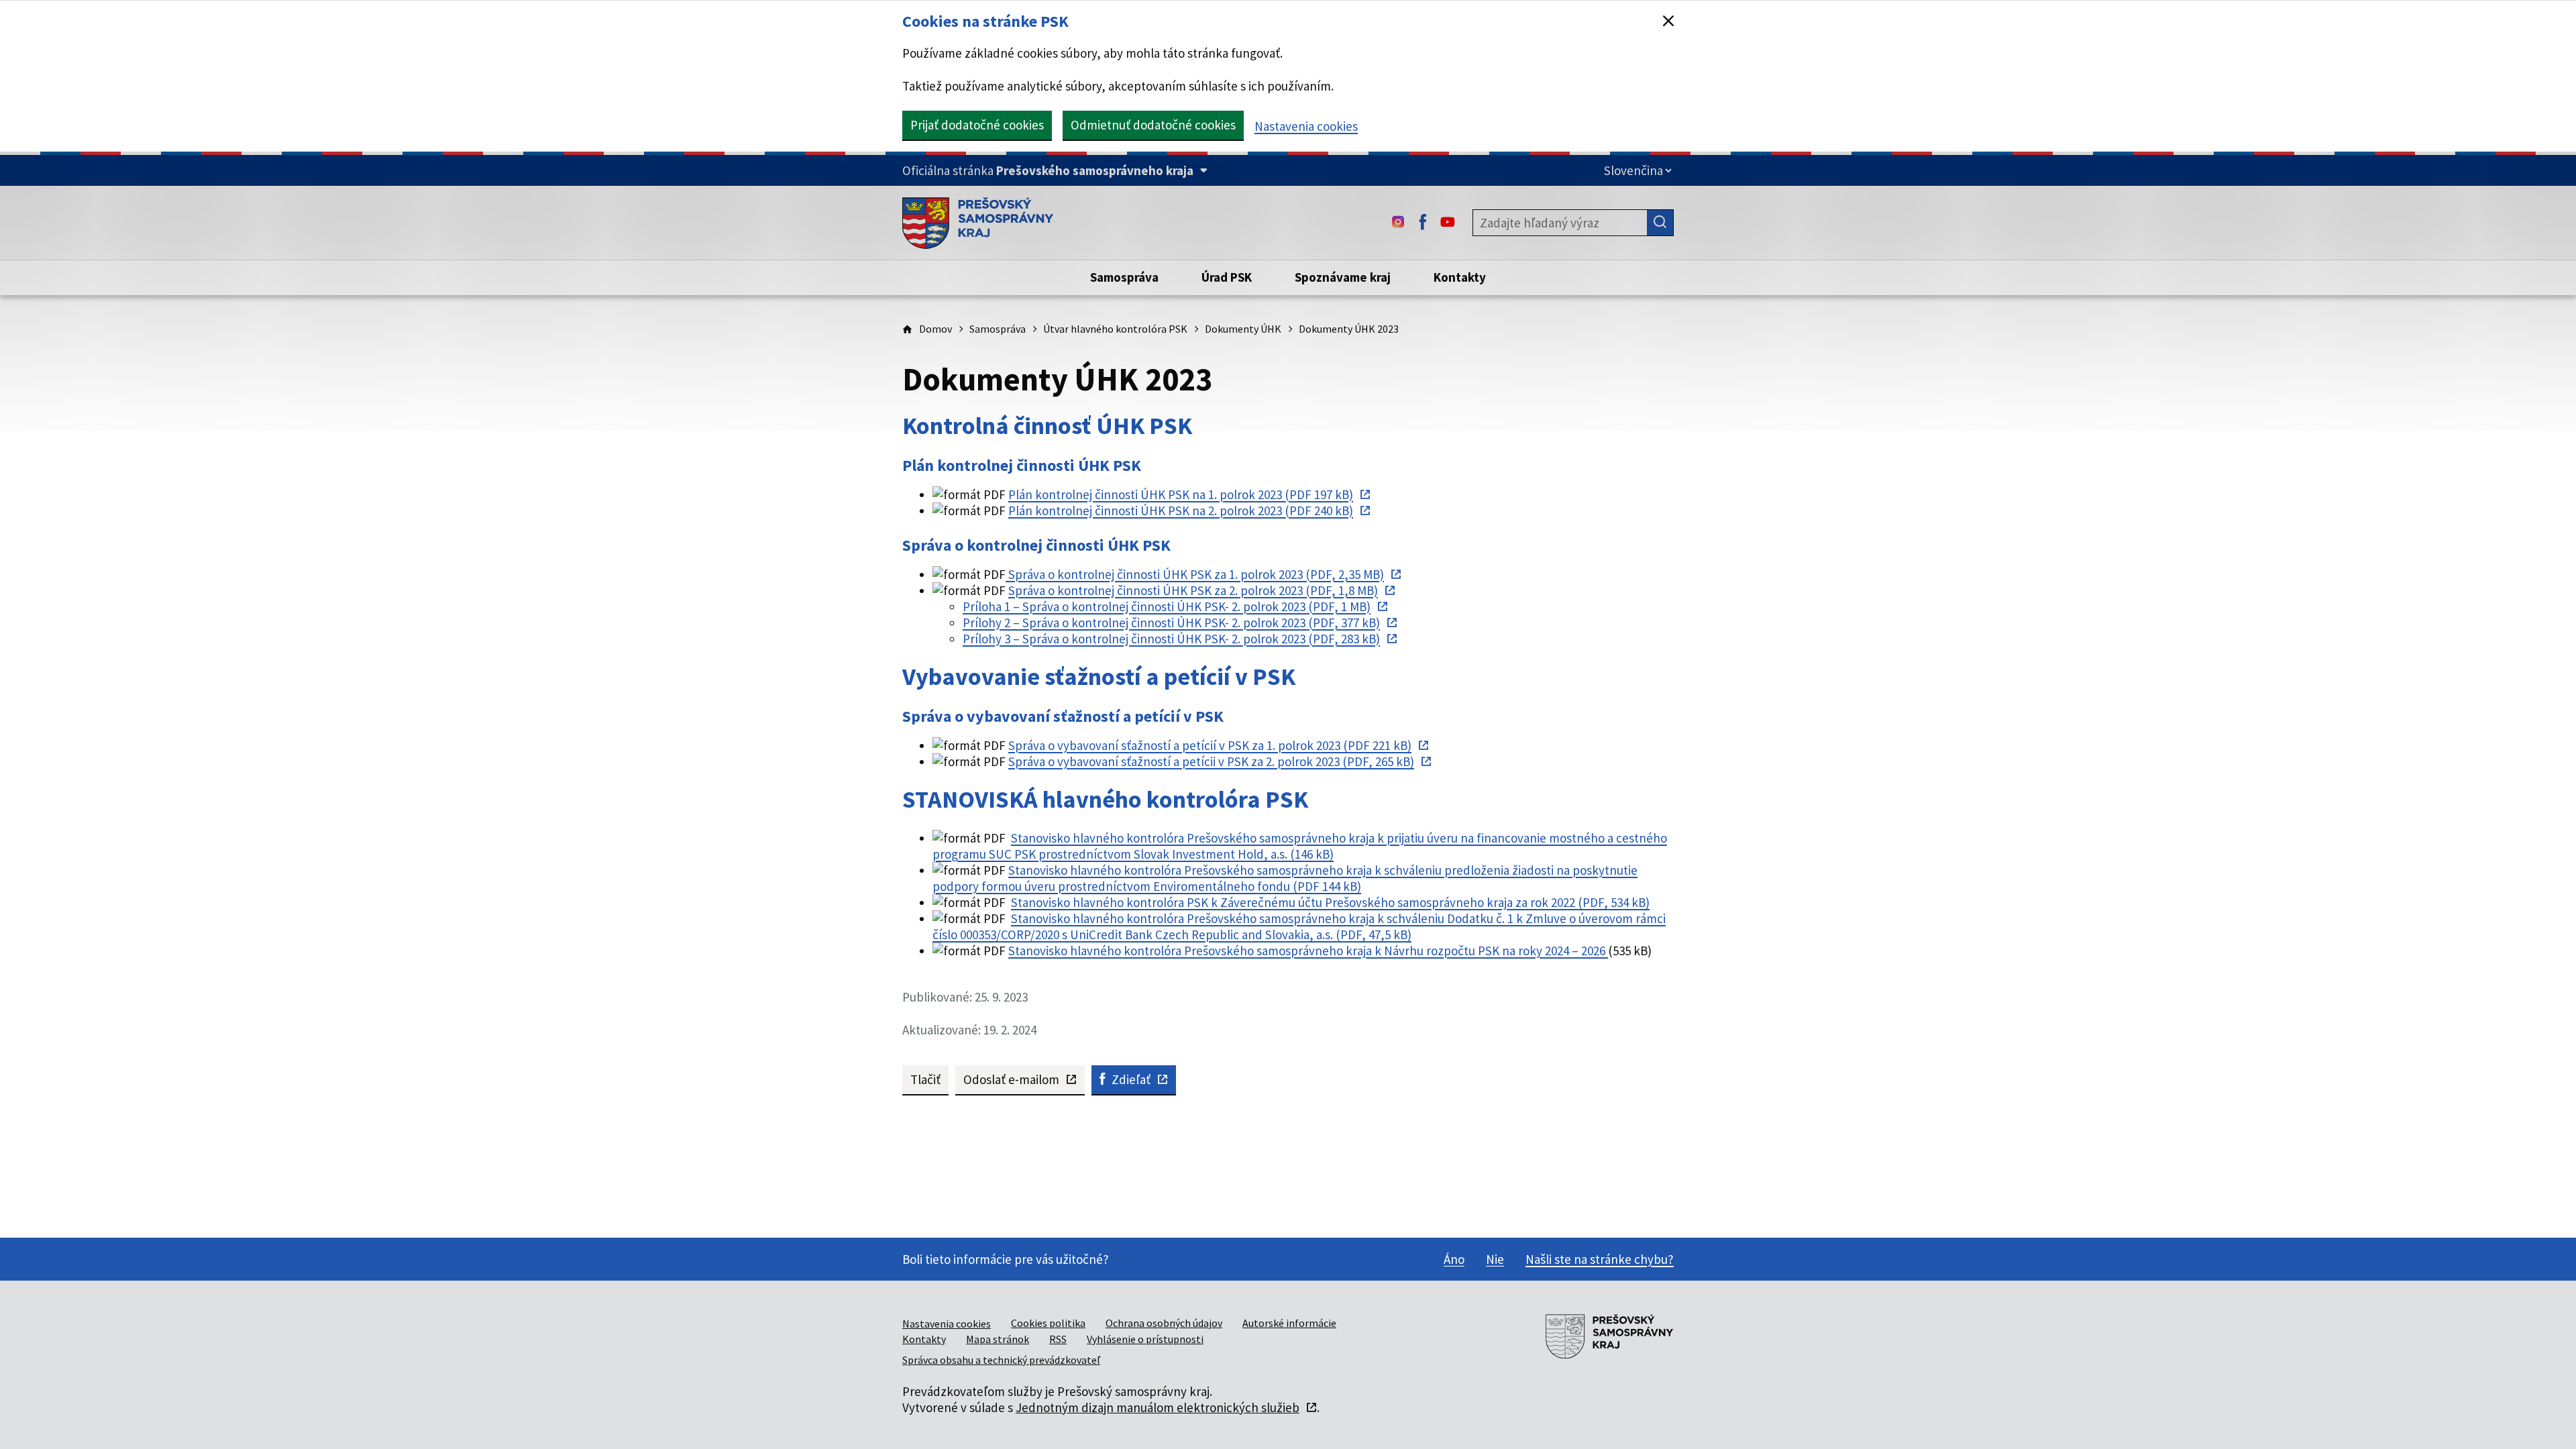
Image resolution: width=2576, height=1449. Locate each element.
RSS (1058, 1339)
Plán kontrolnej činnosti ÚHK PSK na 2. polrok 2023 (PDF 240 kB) (1181, 511)
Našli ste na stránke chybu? (1600, 1259)
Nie (1495, 1259)
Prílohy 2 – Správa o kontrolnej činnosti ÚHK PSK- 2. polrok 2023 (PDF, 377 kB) (1171, 623)
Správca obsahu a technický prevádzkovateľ (1001, 1360)
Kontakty (924, 1339)
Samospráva (998, 329)
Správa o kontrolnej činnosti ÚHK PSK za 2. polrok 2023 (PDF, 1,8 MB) (1193, 590)
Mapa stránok (998, 1339)
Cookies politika (1048, 1323)
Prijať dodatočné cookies (977, 125)
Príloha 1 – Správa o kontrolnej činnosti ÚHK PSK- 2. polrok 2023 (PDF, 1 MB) (1167, 606)
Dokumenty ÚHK (1243, 329)
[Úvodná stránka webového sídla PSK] (978, 223)
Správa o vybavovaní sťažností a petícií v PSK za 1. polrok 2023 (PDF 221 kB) (1210, 745)
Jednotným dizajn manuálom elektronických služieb (1158, 1407)
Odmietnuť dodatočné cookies (1153, 125)
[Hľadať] (1660, 223)
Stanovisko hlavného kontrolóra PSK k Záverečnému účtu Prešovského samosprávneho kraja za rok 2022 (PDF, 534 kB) (1330, 902)
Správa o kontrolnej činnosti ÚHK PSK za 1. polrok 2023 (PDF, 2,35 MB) (1195, 574)
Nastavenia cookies (1306, 126)
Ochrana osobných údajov (1164, 1323)
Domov (935, 329)
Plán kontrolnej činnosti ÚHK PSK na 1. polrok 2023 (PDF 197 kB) (1181, 494)
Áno (1454, 1259)
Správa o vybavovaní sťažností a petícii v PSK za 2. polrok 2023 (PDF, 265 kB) (1211, 761)
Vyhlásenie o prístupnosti (1145, 1339)
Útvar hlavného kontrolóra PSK (1115, 329)
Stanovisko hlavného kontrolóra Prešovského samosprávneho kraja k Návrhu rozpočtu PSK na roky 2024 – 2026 (1308, 951)
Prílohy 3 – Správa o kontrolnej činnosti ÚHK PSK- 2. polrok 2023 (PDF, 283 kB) (1171, 639)
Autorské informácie (1289, 1323)
